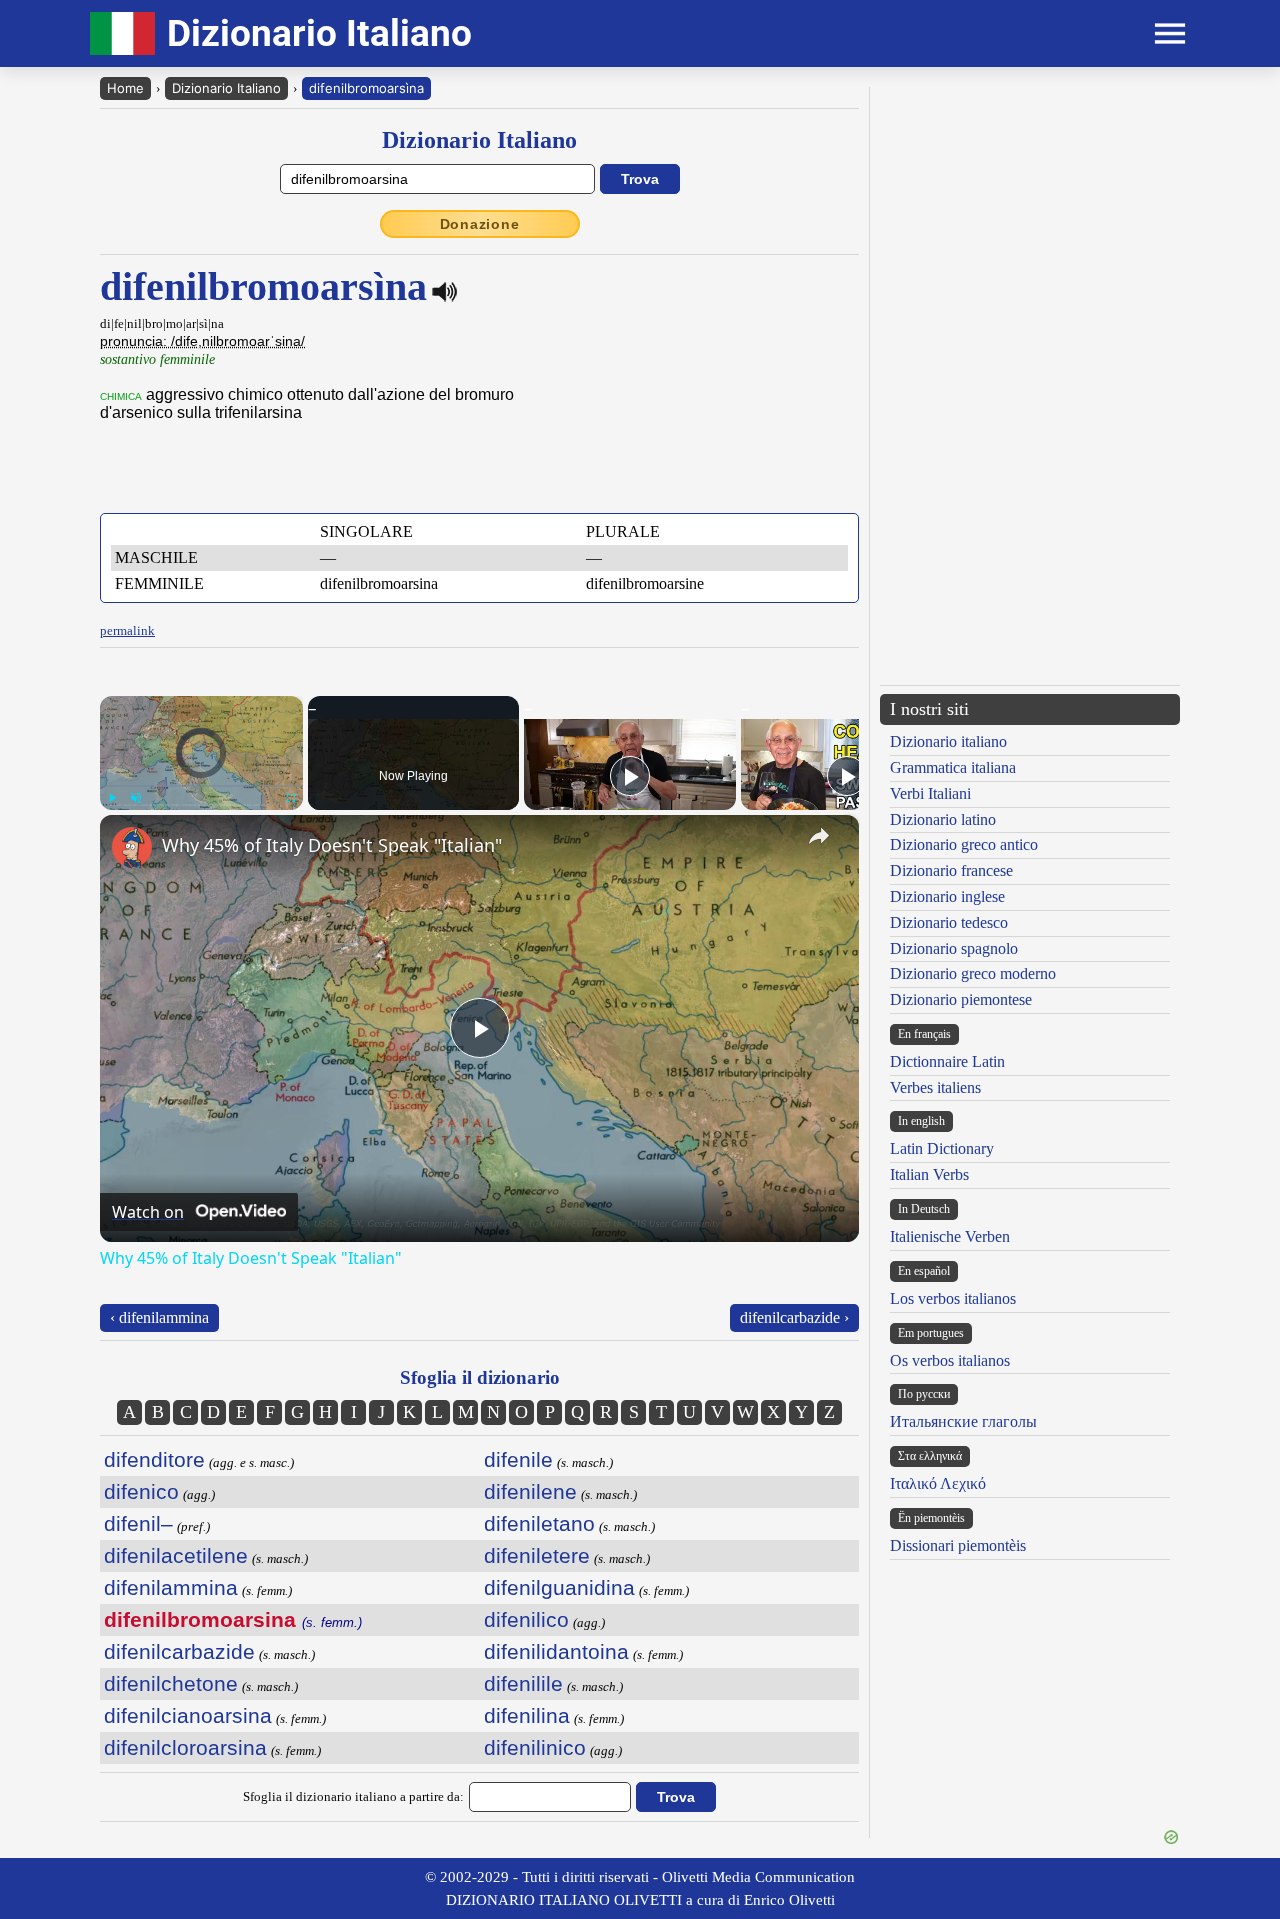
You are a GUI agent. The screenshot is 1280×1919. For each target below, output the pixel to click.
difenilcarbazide (179, 1651)
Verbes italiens (935, 1087)
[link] (132, 847)
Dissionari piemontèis (958, 1545)
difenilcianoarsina (188, 1715)
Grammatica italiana (953, 767)
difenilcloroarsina (185, 1747)
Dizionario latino (943, 819)
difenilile (523, 1683)
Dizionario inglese (947, 896)
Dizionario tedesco (949, 922)
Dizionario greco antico (964, 844)
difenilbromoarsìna (366, 88)
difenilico (526, 1619)
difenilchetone (171, 1683)
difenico (141, 1491)
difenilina (527, 1715)
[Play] (112, 798)
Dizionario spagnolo (954, 948)
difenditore (154, 1459)
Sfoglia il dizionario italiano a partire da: (353, 1796)
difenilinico (535, 1747)
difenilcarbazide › (794, 1317)
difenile (518, 1459)
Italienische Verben (950, 1236)
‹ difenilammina (159, 1317)
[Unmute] (136, 798)
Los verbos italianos (953, 1298)
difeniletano (539, 1523)
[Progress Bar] (201, 786)
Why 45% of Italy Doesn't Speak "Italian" (332, 845)
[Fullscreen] (291, 798)
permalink (127, 630)
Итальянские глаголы (963, 1421)
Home (125, 88)
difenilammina (171, 1587)
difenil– (138, 1523)
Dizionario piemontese (961, 999)
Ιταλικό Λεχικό (938, 1483)
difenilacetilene (176, 1555)
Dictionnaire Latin (947, 1061)
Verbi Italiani (930, 793)
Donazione (480, 224)
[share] (819, 836)
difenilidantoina (556, 1651)
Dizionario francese (951, 870)
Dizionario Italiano (226, 88)
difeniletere (537, 1555)
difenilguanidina (559, 1587)
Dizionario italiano (948, 741)
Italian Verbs (929, 1174)
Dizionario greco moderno (973, 973)
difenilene (530, 1491)
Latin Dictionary (942, 1148)
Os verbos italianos (950, 1360)
